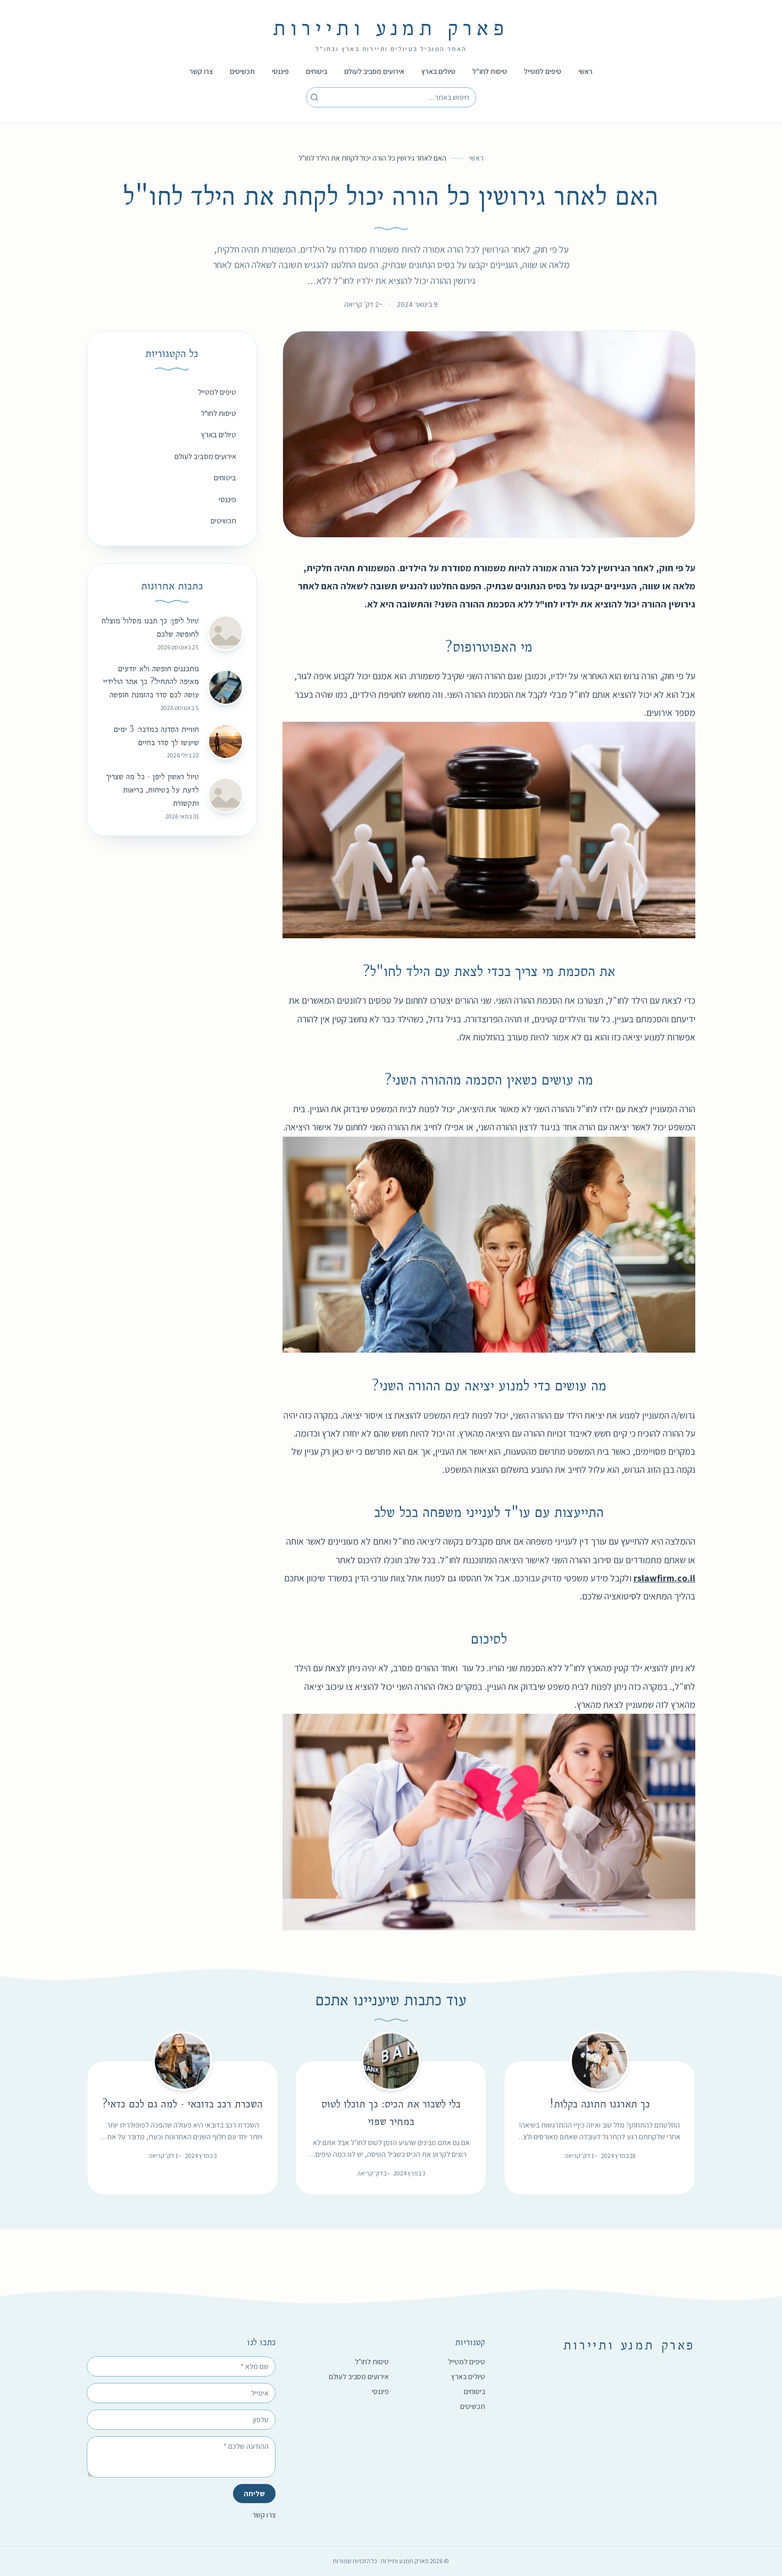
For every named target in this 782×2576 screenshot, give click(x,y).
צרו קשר (201, 71)
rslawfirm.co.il (664, 1578)
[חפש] (314, 97)
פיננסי (280, 71)
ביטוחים (317, 71)
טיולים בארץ (438, 71)
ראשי (585, 71)
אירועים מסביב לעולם (374, 71)
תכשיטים (242, 71)
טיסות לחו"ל (490, 71)
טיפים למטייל (543, 71)
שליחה (254, 2494)
